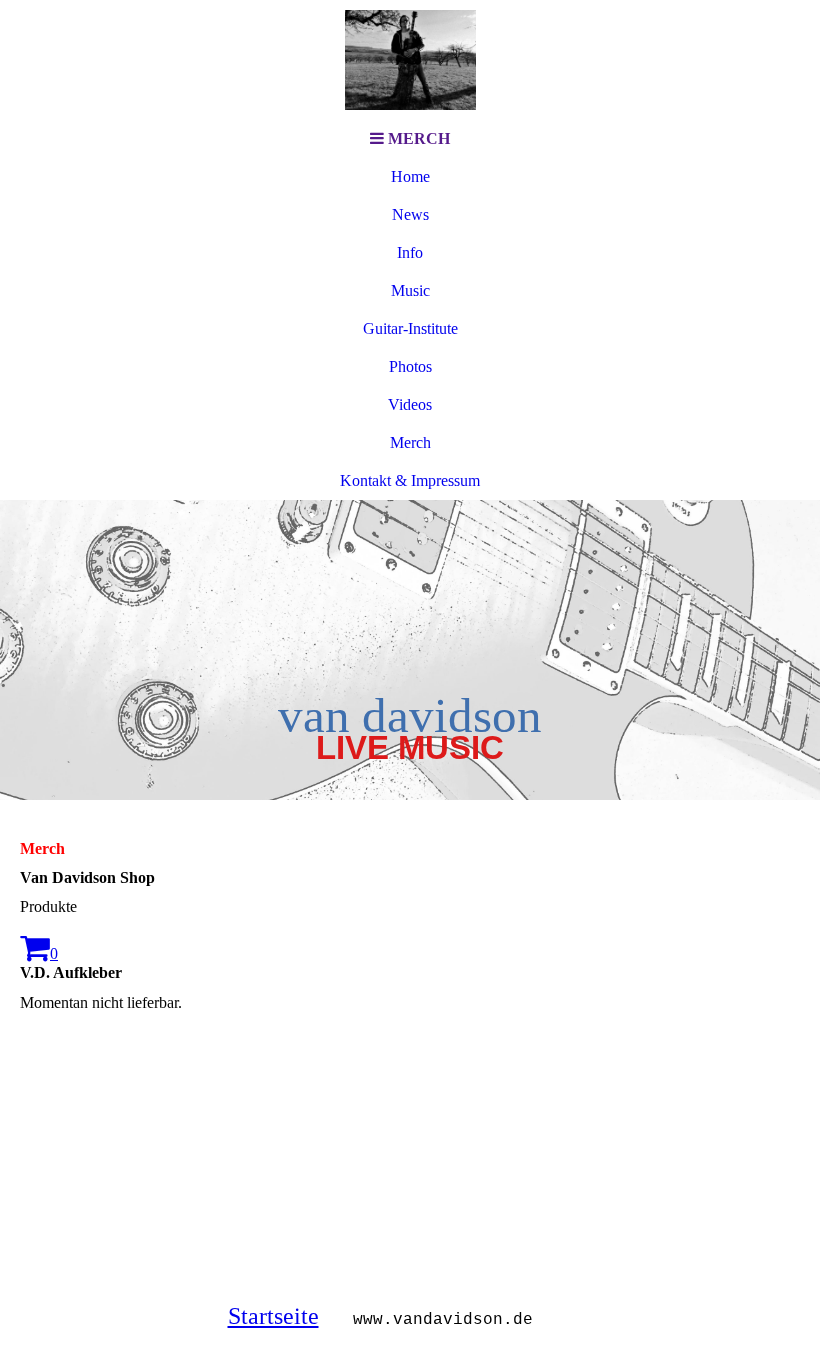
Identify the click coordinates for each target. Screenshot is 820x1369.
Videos (410, 404)
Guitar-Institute (410, 328)
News (410, 214)
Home (410, 176)
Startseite (273, 1316)
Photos (410, 366)
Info (410, 252)
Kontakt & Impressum (410, 480)
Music (410, 290)
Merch (410, 442)
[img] (410, 60)
